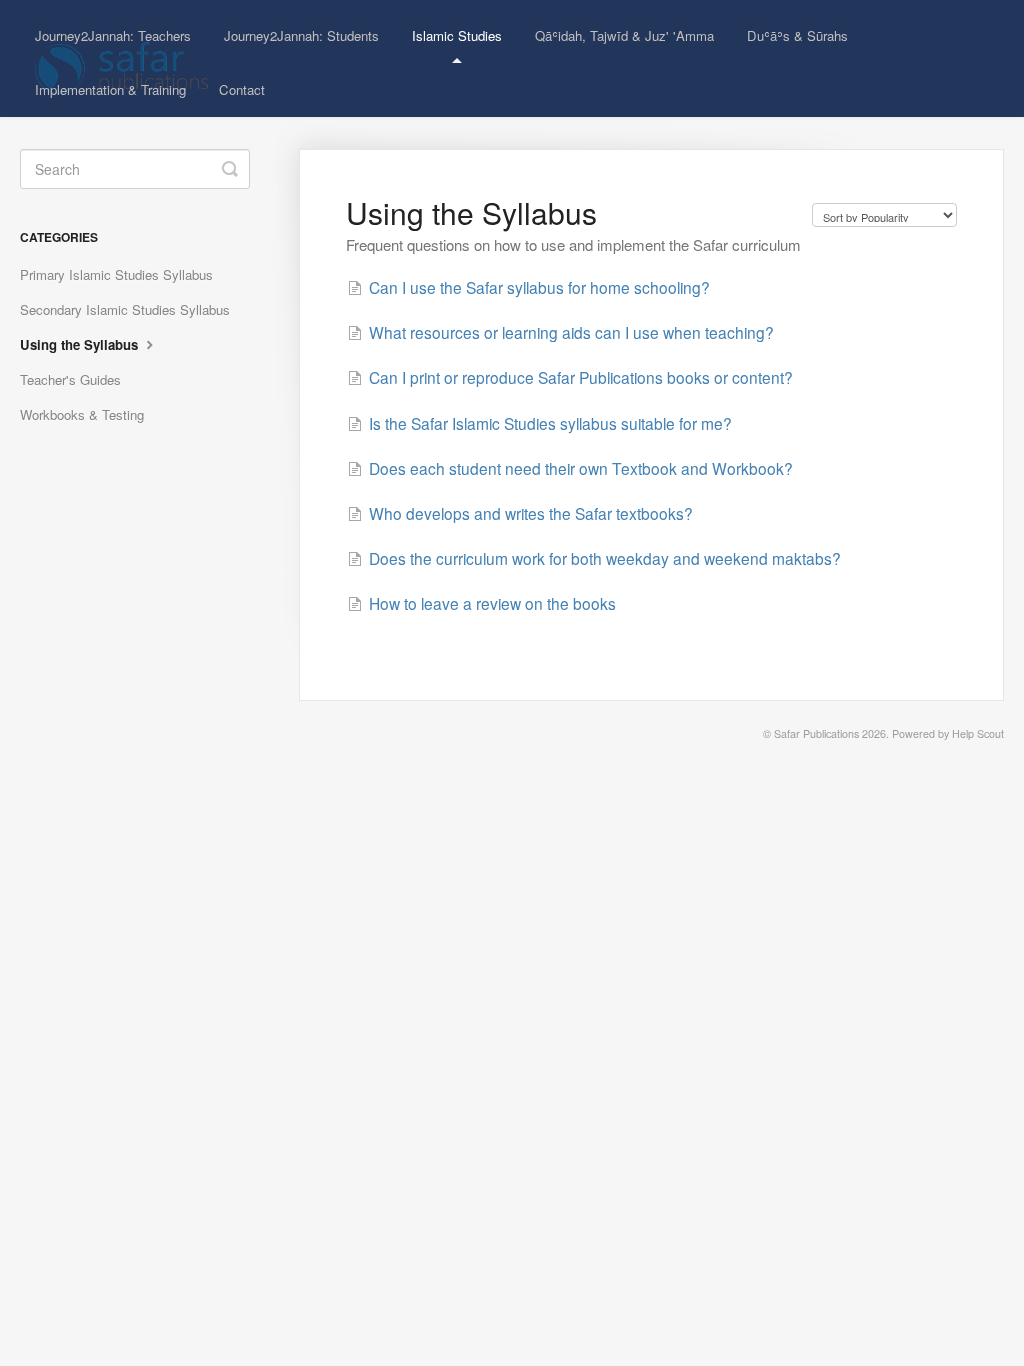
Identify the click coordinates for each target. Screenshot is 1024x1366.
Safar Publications (816, 733)
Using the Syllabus (81, 344)
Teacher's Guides (70, 379)
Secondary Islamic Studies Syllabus (125, 309)
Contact (242, 89)
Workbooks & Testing (82, 414)
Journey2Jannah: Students (301, 35)
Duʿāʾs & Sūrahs (797, 35)
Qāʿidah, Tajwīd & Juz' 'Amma (624, 35)
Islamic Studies (457, 35)
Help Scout (978, 733)
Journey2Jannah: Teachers (113, 35)
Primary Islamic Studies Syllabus (116, 274)
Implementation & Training (110, 89)
